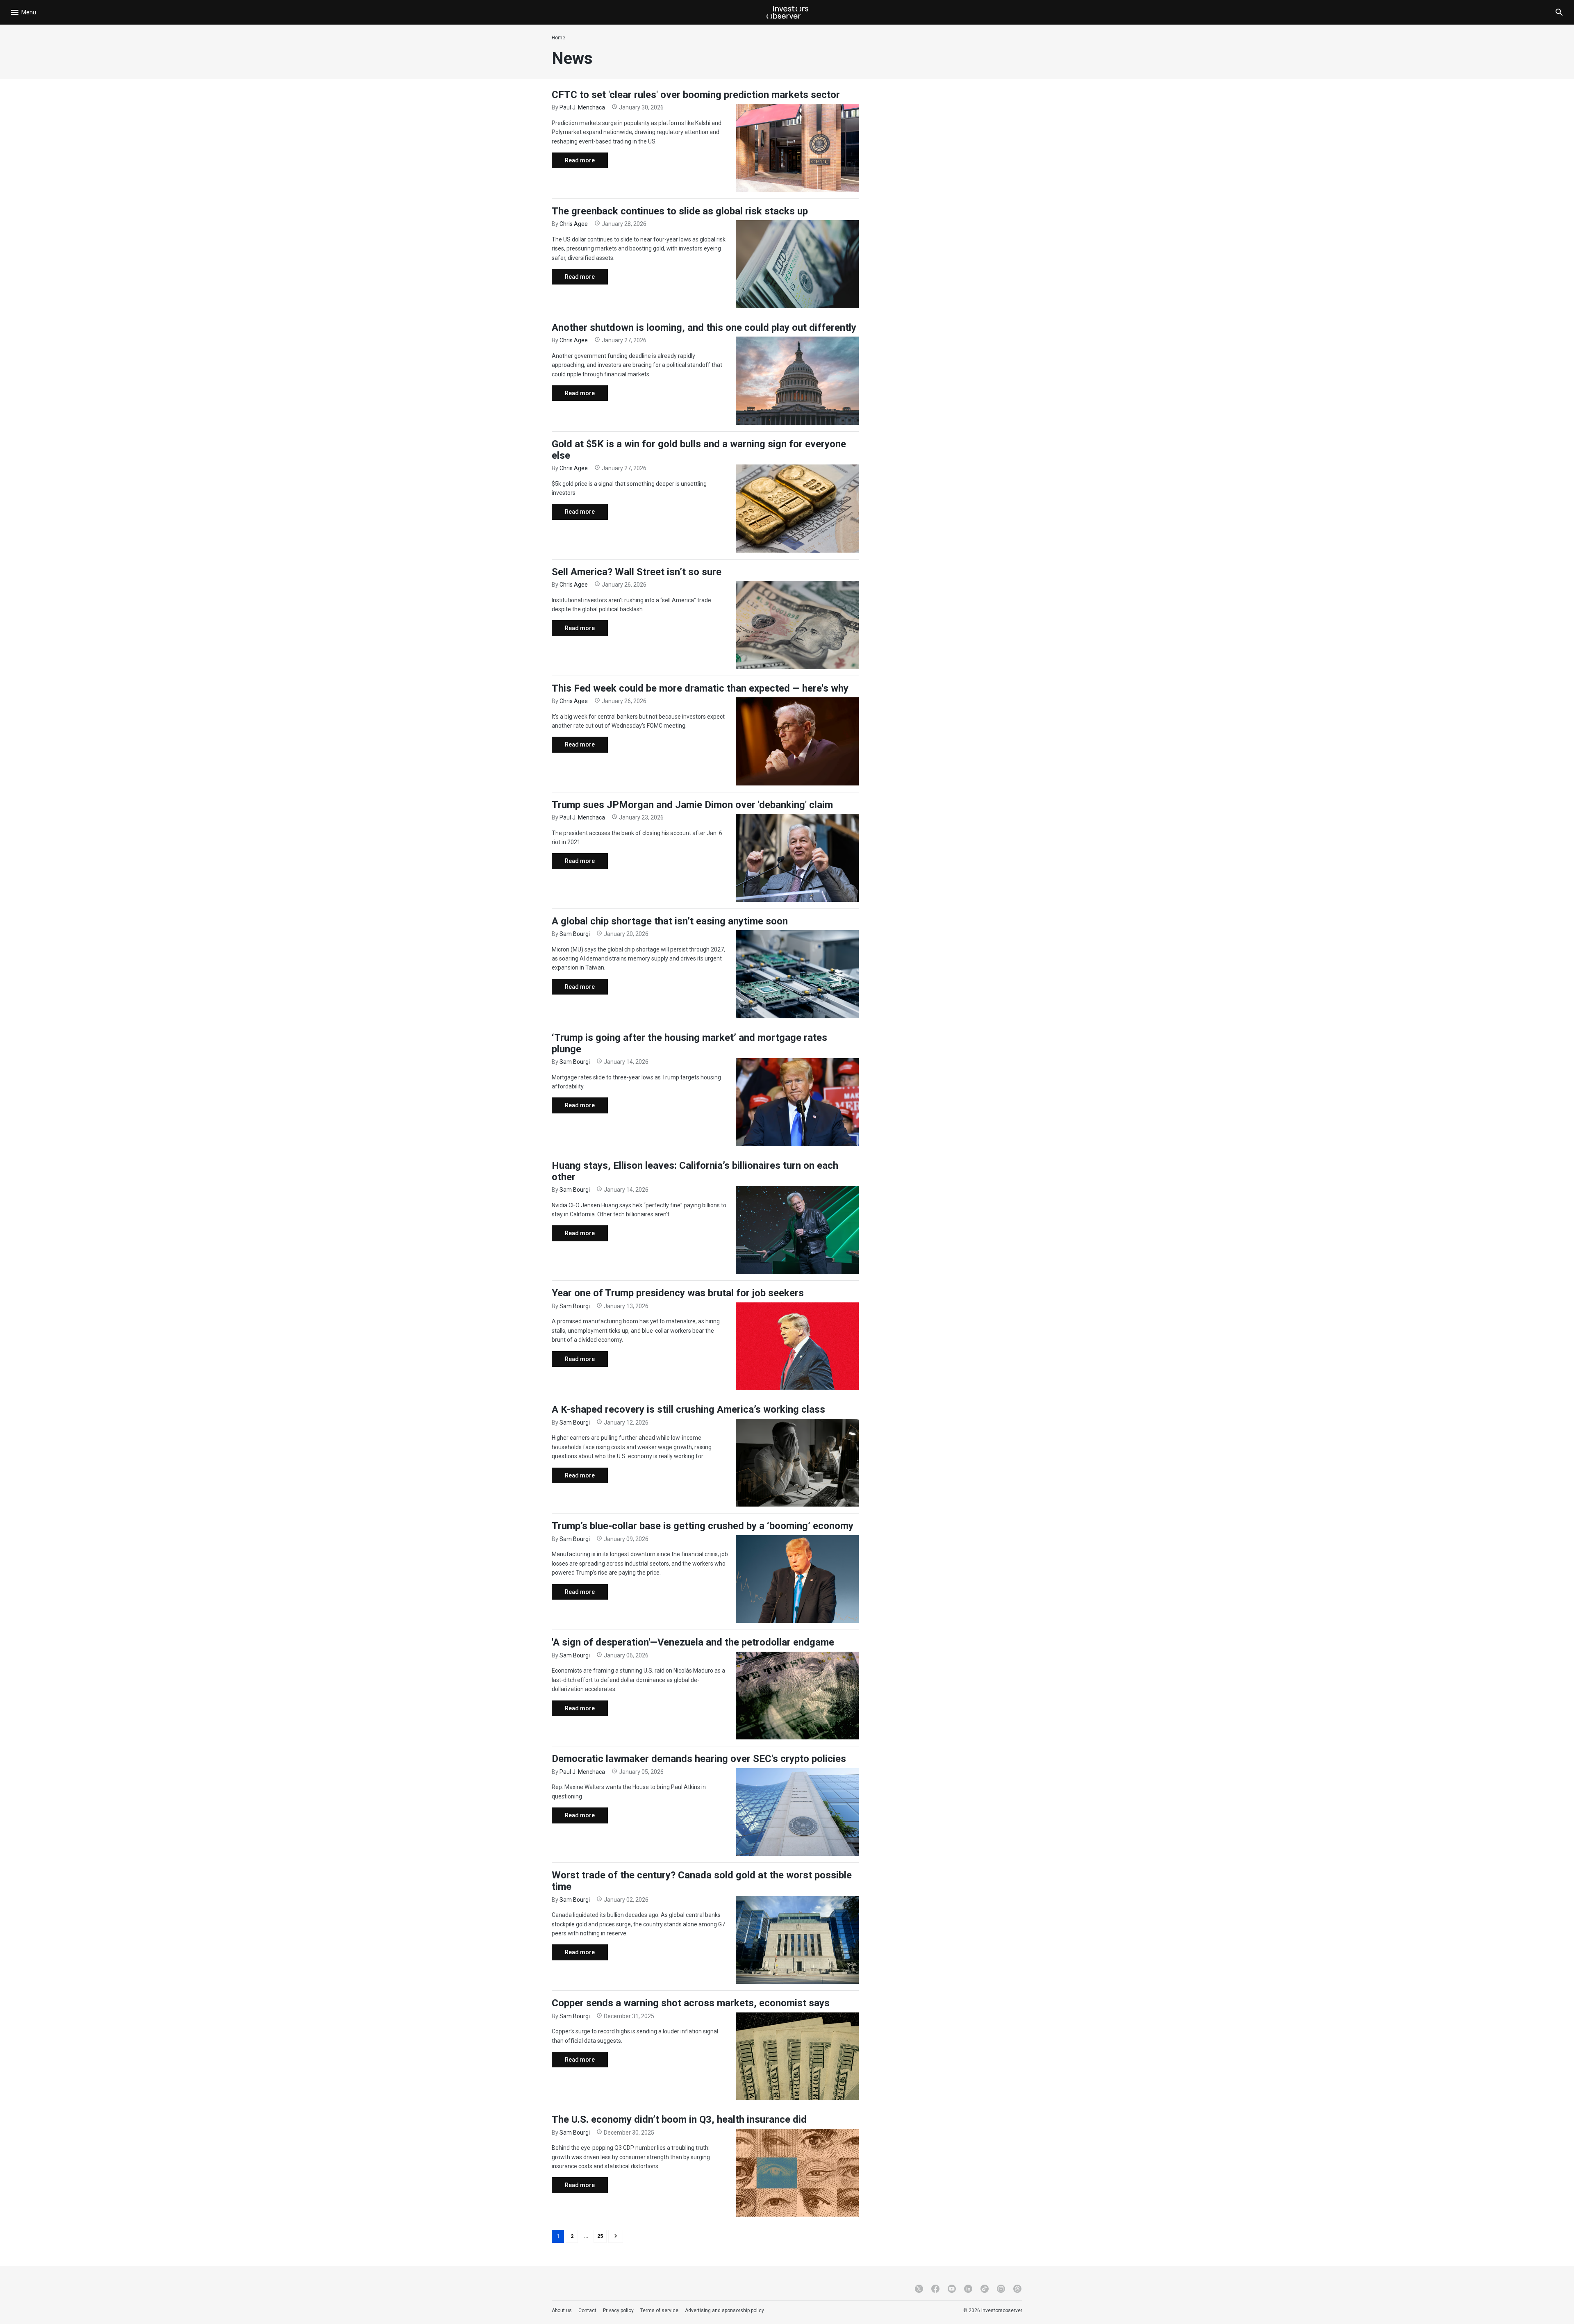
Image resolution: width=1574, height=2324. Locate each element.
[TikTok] (985, 2289)
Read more (573, 163)
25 (600, 2236)
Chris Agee (574, 224)
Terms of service (659, 2310)
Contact (587, 2310)
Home (558, 38)
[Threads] (1017, 2289)
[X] (919, 2289)
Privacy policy (618, 2310)
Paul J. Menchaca (582, 107)
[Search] (1559, 12)
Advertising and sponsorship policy (724, 2310)
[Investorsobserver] (787, 12)
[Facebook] (935, 2289)
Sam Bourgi (575, 934)
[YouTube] (952, 2289)
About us (562, 2310)
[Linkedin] (968, 2289)
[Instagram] (1001, 2289)
